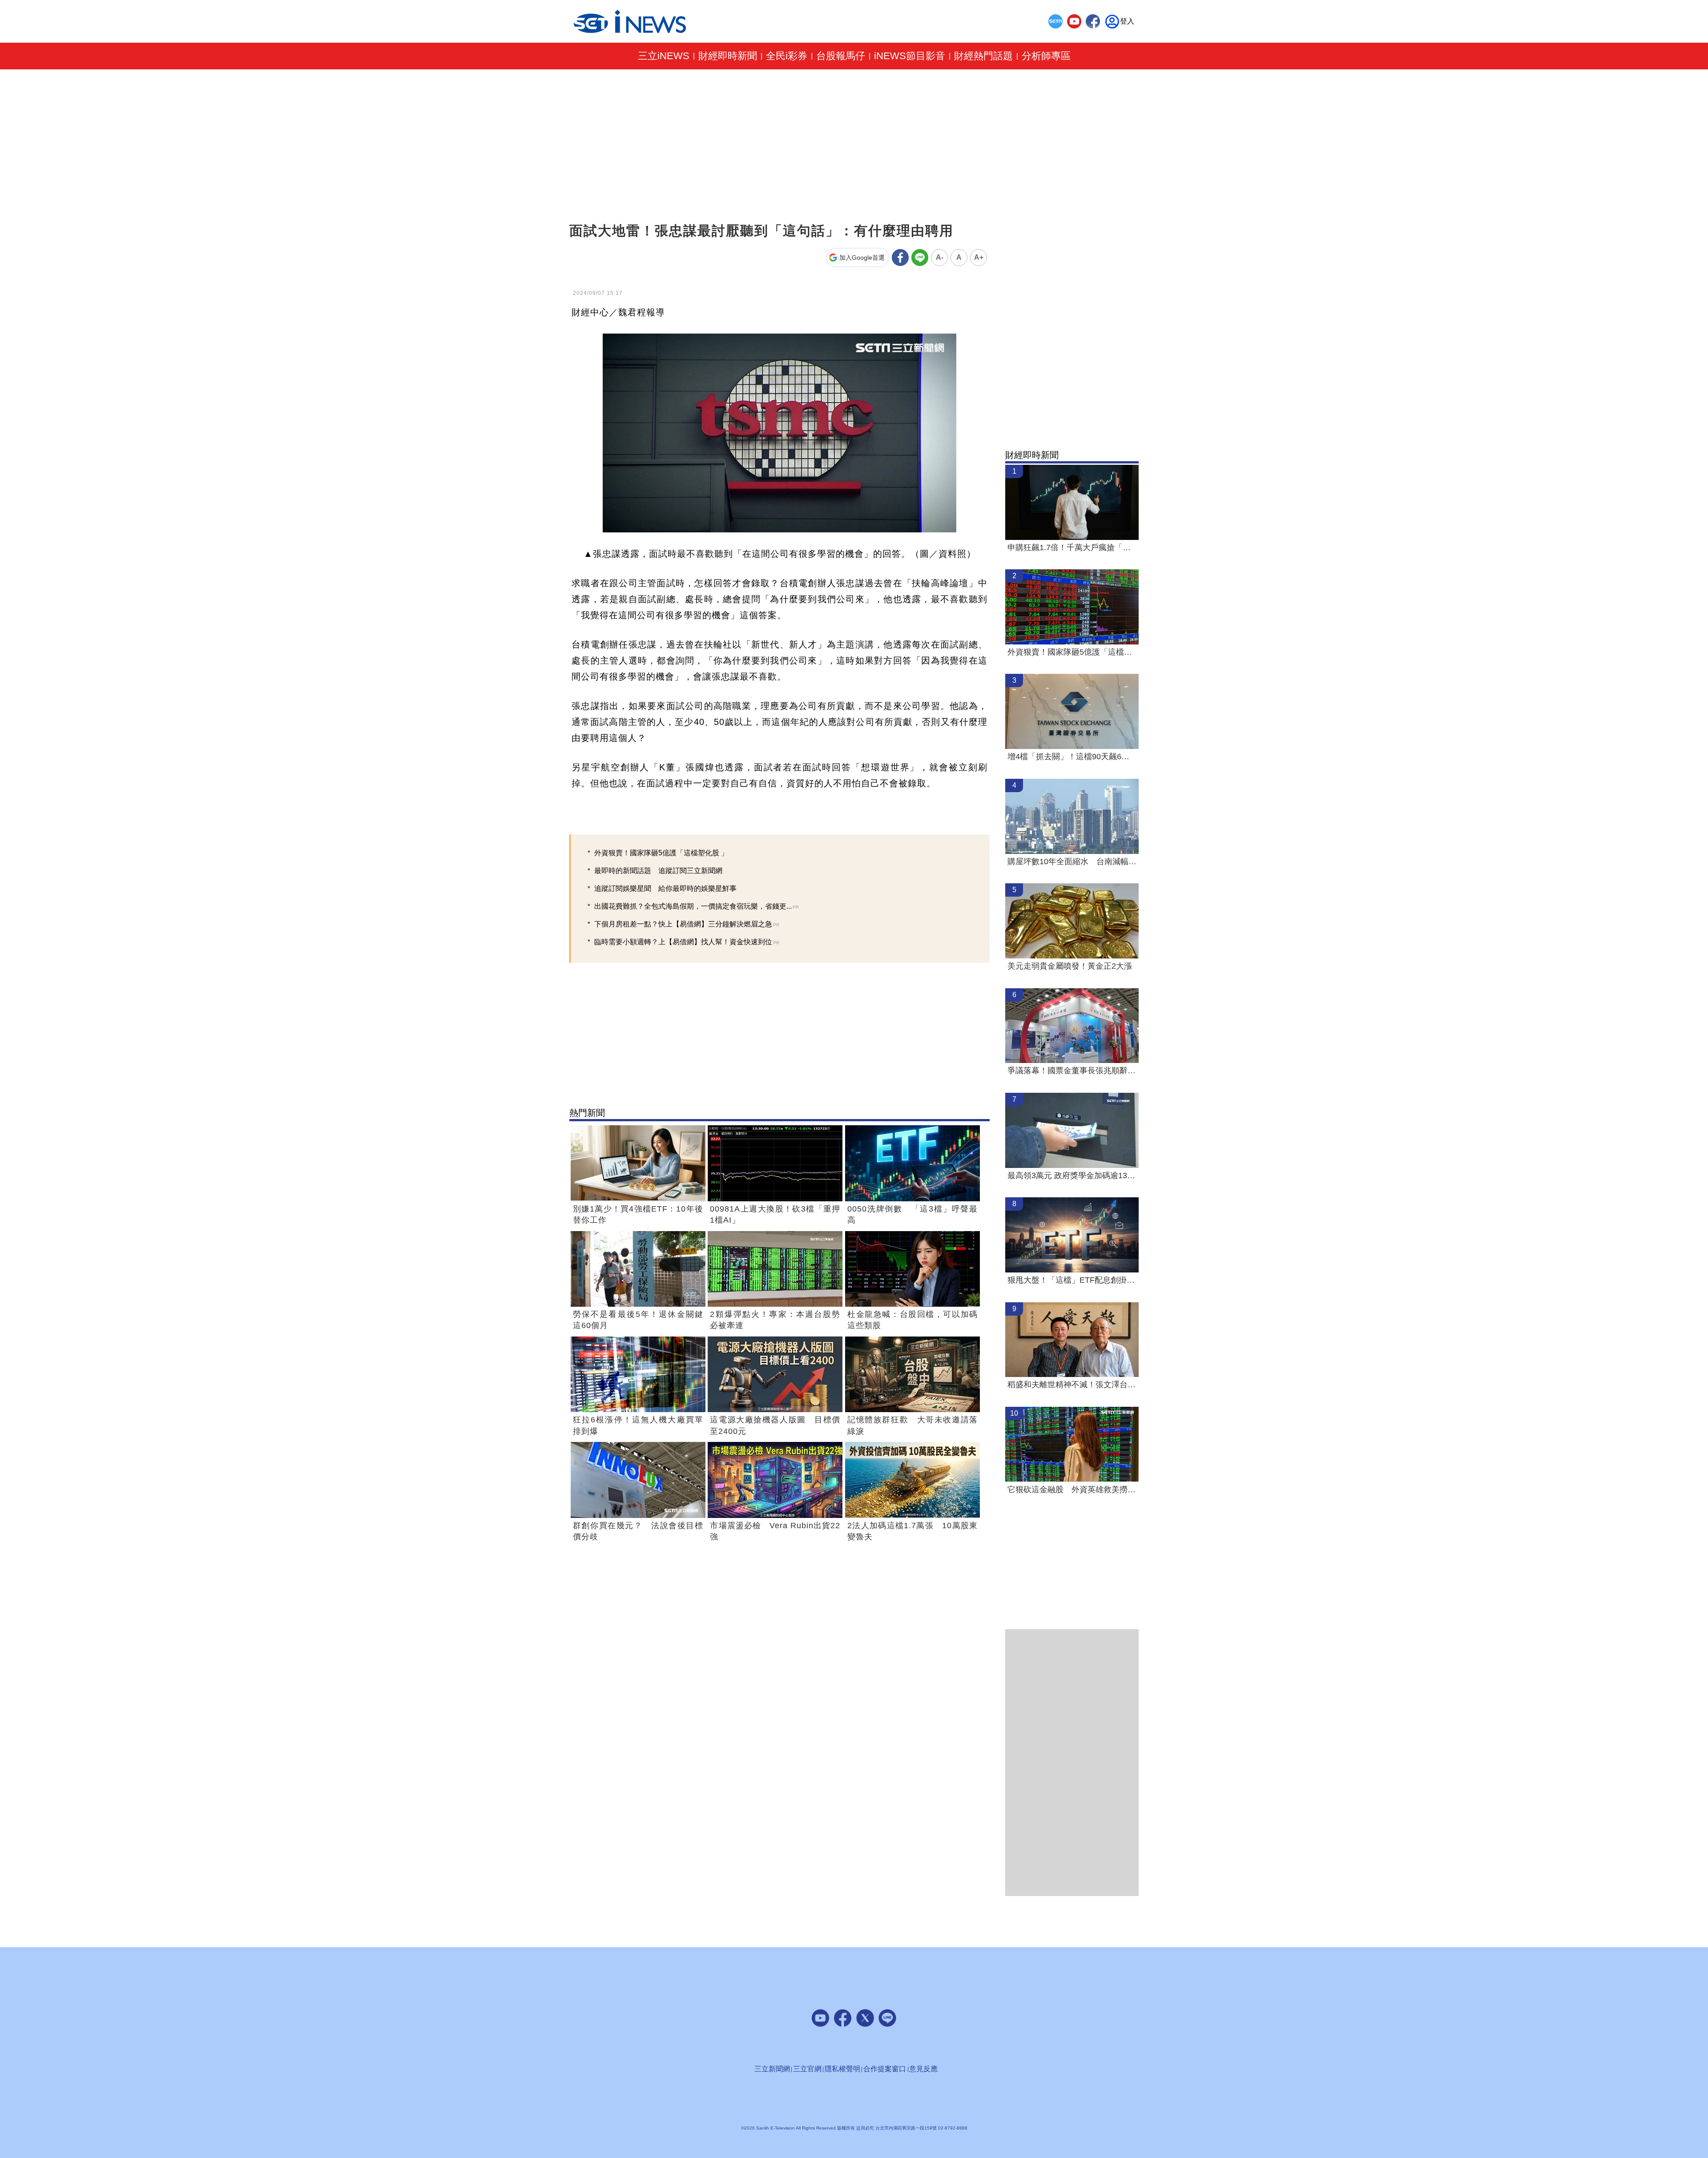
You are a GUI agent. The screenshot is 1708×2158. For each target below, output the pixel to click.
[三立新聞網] (1055, 21)
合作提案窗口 (885, 2069)
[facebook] (1093, 21)
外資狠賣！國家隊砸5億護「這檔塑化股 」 (661, 853)
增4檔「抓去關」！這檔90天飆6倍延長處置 (1072, 757)
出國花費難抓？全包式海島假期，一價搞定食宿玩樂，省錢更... (697, 906)
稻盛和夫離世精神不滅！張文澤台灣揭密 (1072, 1385)
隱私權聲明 (842, 2069)
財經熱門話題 (983, 56)
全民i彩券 (787, 56)
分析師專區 (1046, 56)
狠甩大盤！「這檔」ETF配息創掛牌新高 (1072, 1280)
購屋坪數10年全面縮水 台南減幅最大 (1072, 862)
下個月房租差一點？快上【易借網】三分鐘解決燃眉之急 (687, 924)
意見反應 (923, 2069)
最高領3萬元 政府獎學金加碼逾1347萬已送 (1072, 1176)
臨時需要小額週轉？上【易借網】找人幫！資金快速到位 (687, 942)
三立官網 (807, 2069)
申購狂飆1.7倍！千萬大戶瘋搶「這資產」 (1072, 548)
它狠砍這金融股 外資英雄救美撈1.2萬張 (1072, 1490)
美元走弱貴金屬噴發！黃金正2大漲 (1070, 966)
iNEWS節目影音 (910, 56)
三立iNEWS (664, 56)
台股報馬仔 (841, 56)
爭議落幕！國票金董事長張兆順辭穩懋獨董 (1072, 1071)
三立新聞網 (772, 2069)
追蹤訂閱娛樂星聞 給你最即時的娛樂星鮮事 (665, 888)
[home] (630, 22)
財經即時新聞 (728, 56)
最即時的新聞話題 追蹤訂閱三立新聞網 (658, 871)
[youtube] (1074, 21)
